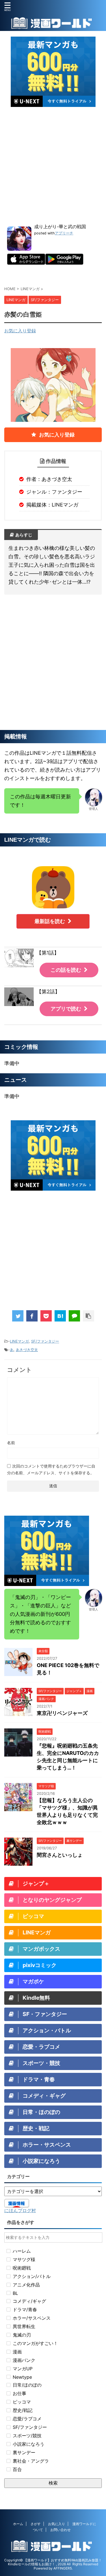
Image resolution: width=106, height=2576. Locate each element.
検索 (53, 2483)
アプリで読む (66, 1009)
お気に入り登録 (20, 331)
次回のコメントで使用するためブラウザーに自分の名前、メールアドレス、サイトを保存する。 (51, 1469)
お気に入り (57, 2524)
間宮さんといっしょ (60, 1855)
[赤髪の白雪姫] (60, 1316)
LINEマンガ (19, 1341)
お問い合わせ (60, 2530)
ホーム (18, 2524)
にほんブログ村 (20, 2210)
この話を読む (66, 970)
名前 (11, 1443)
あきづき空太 (27, 1350)
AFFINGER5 (63, 2568)
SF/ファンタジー (45, 1341)
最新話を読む (50, 921)
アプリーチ (64, 233)
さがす (36, 2524)
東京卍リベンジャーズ (62, 1713)
